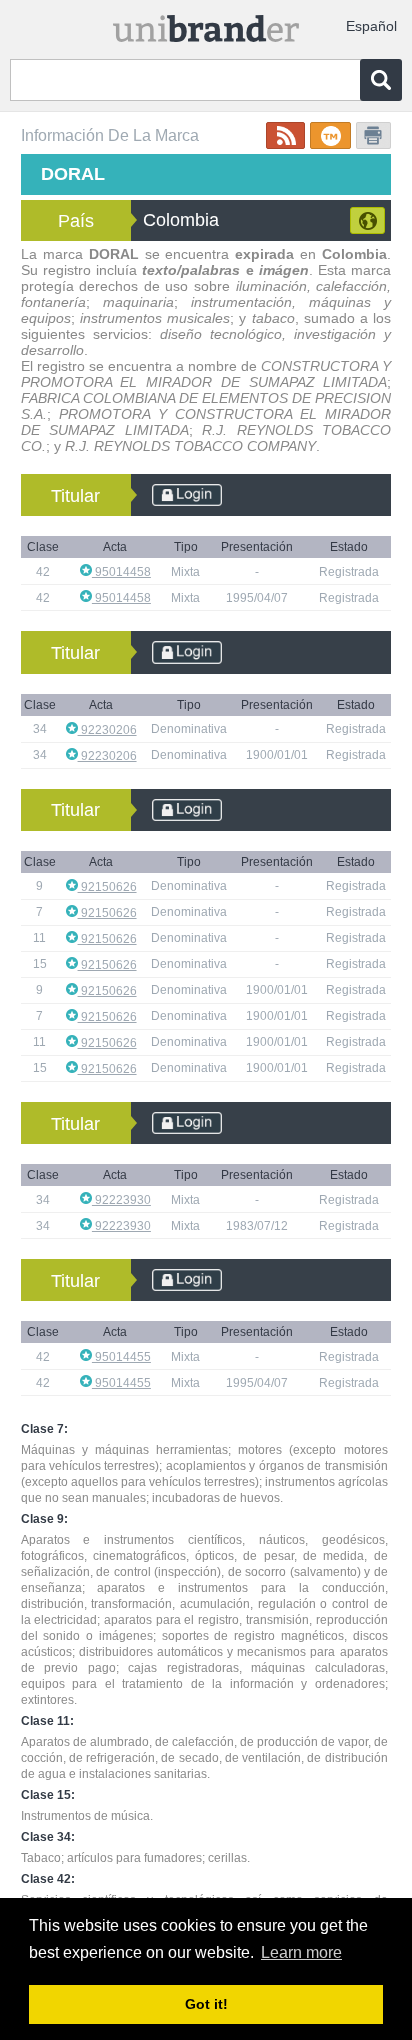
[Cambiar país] (367, 220)
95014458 (121, 572)
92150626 (107, 887)
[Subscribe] (285, 135)
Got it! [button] (206, 2004)
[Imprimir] (373, 135)
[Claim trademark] (330, 135)
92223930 (121, 1200)
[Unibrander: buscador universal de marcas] (206, 24)
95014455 (121, 1357)
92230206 (107, 730)
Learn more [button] (301, 1952)
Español (371, 26)
